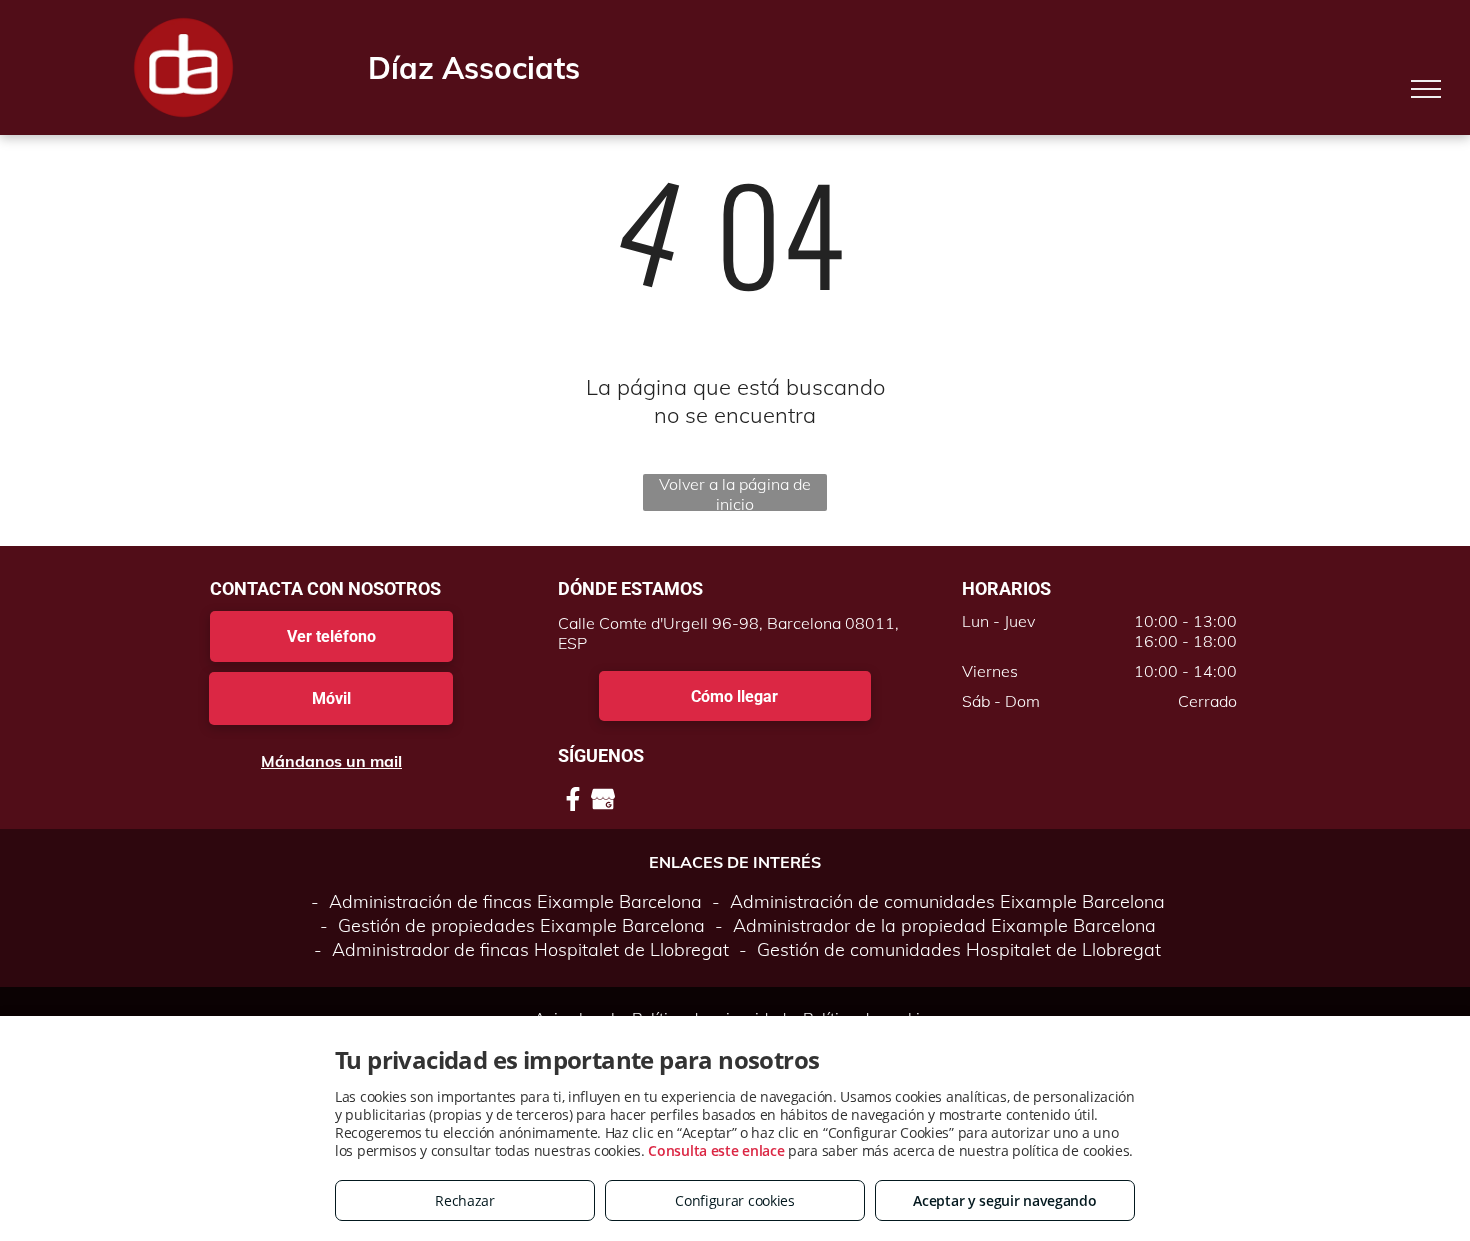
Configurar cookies (735, 1200)
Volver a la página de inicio (735, 492)
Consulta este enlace (716, 1150)
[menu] (1426, 89)
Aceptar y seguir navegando (1004, 1200)
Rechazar (465, 1200)
